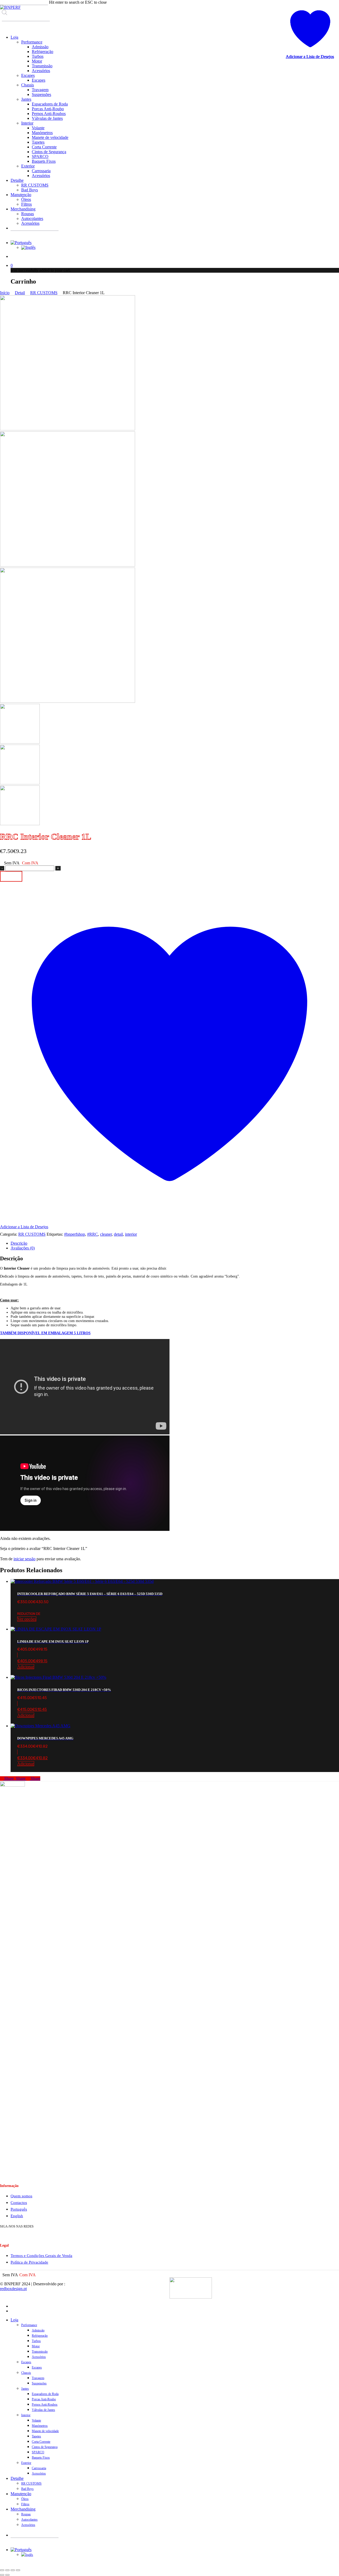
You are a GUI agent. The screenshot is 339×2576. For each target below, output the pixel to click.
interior (131, 1234)
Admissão (38, 2330)
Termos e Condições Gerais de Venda (41, 2256)
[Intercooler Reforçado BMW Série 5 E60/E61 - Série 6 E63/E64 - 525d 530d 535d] (82, 1581)
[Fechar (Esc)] (18, 2570)
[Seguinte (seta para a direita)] (7, 2575)
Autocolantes (29, 2520)
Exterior (26, 2463)
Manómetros (40, 2426)
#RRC (93, 1234)
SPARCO (38, 2452)
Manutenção (21, 2494)
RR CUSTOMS (44, 293)
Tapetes (36, 2436)
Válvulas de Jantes (43, 2410)
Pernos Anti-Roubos (45, 2405)
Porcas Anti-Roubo (44, 2399)
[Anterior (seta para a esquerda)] (2, 2575)
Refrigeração (40, 2336)
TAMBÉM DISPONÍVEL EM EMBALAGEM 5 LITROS (45, 1333)
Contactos (19, 2203)
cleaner (106, 1234)
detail (118, 1234)
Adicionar (11, 876)
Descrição (19, 1243)
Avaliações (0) (23, 1248)
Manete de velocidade (45, 2431)
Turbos (36, 2341)
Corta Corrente (41, 2442)
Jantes (25, 2389)
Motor (36, 2346)
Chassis (26, 2373)
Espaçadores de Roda (45, 2394)
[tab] (175, 1243)
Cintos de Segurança (45, 2447)
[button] (175, 1661)
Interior (26, 2415)
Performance (29, 2325)
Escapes (26, 2362)
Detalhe (17, 2478)
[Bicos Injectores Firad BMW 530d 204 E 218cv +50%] (58, 1677)
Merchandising (23, 2509)
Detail (20, 293)
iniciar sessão (24, 1559)
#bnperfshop (75, 1234)
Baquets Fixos (41, 2458)
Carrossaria (39, 2468)
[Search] (6, 26)
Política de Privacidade (29, 2262)
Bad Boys (27, 2489)
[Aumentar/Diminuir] (2, 2570)
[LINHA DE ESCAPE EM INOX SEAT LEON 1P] (56, 1629)
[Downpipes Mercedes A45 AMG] (41, 1726)
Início (5, 293)
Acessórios (39, 2357)
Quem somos (21, 2196)
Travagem (38, 2378)
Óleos (25, 2499)
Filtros (25, 2504)
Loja (14, 2320)
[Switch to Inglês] (28, 247)
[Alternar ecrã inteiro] (7, 2570)
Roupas (26, 2514)
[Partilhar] (13, 2570)
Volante (36, 2420)
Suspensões (39, 2383)
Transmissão (40, 2352)
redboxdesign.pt (13, 2289)
